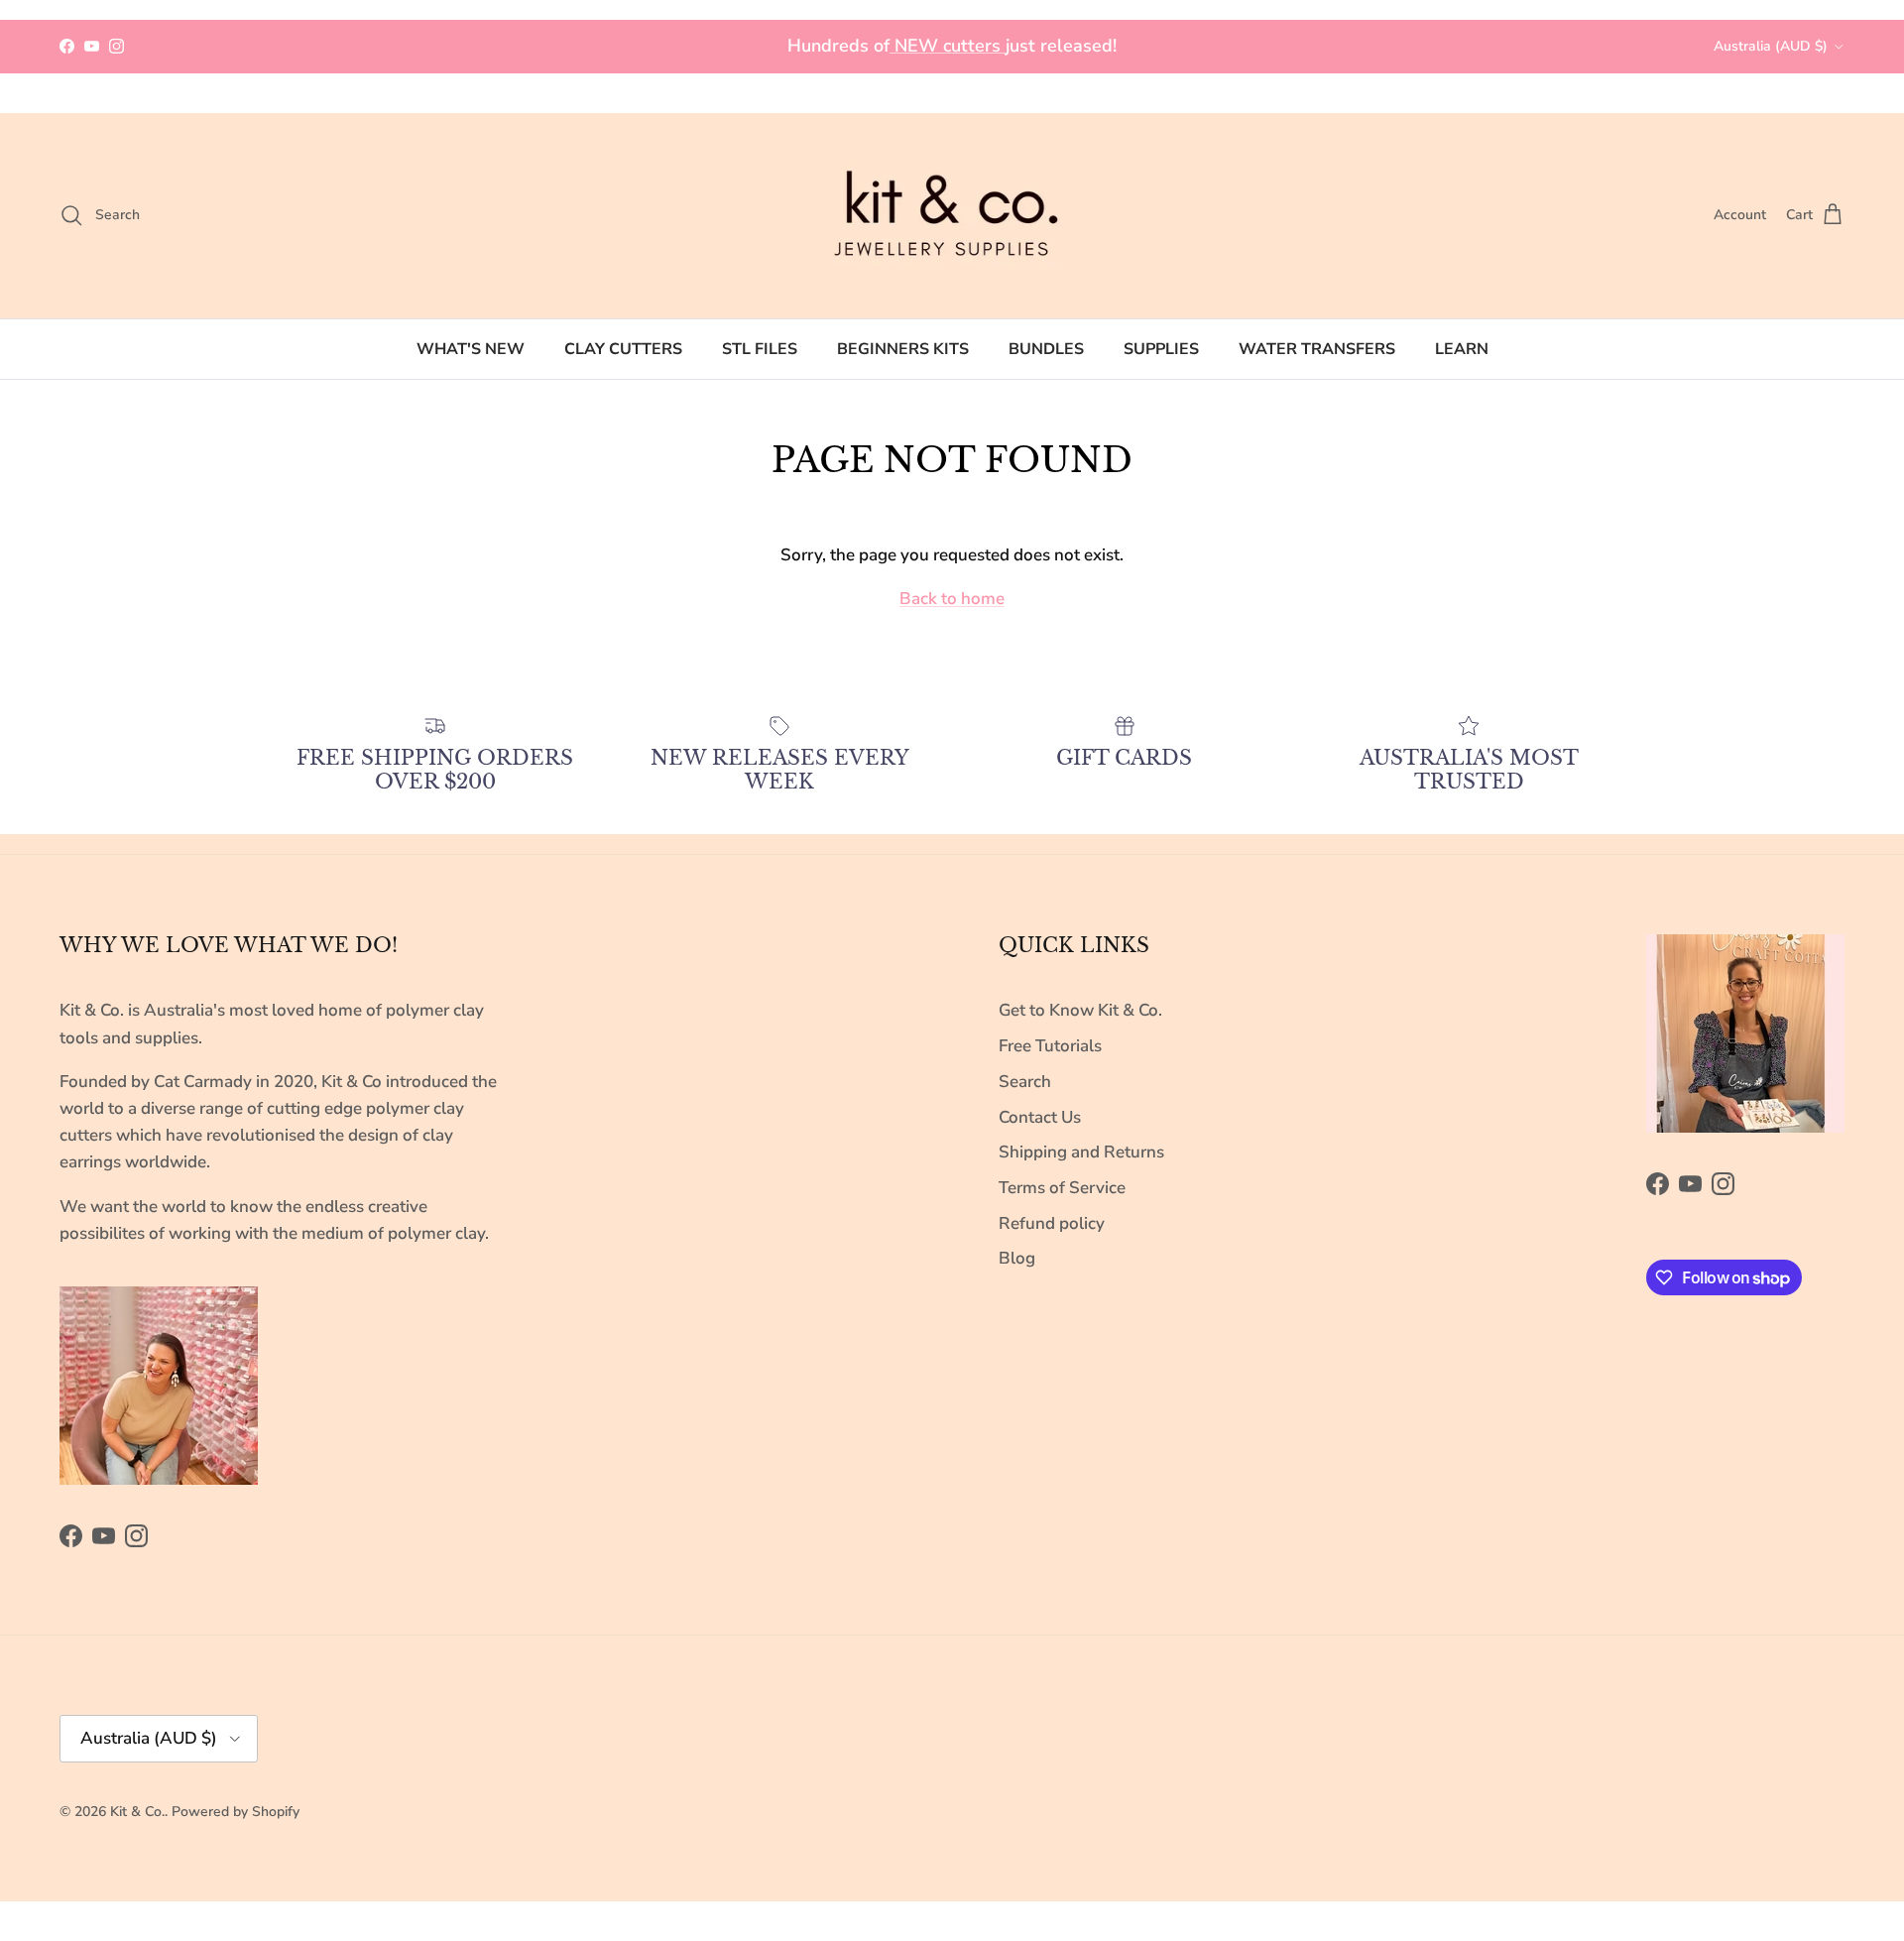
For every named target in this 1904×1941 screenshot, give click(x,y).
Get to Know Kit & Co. (1080, 1010)
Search (1025, 1082)
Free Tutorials (1050, 1046)
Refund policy (1052, 1223)
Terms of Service (1062, 1188)
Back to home (952, 599)
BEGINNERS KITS (903, 349)
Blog (1017, 1258)
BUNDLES (1046, 349)
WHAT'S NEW (471, 349)
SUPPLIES (1161, 349)
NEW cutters (948, 46)
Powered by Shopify (236, 1812)
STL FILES (760, 349)
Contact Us (1040, 1117)
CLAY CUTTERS (623, 349)
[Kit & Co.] (952, 216)
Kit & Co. (137, 1812)
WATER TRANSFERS (1317, 349)
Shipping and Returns (1081, 1152)
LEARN (1462, 349)
